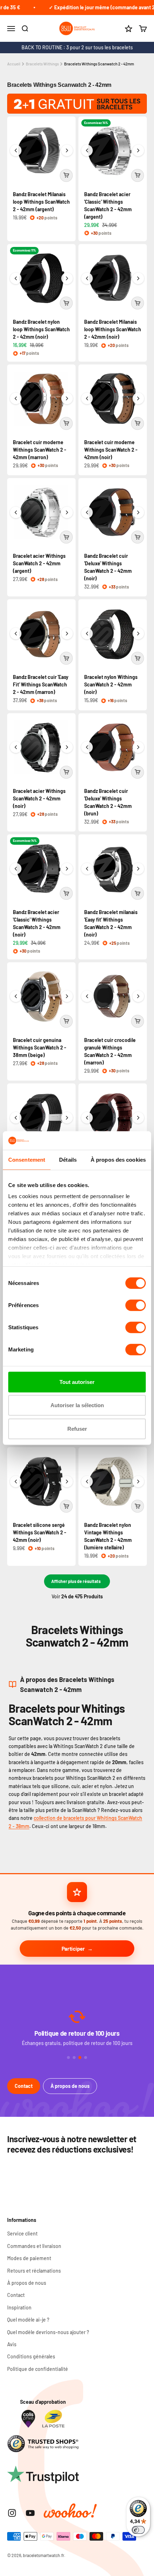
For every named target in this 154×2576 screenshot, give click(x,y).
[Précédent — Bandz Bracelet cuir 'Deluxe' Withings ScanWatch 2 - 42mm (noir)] (87, 512)
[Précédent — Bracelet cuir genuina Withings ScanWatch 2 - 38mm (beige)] (16, 996)
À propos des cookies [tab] (118, 1160)
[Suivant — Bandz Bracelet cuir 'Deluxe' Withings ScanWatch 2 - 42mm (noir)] (138, 512)
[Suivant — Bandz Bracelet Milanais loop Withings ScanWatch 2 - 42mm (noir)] (138, 278)
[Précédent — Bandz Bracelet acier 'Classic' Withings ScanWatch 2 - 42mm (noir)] (16, 869)
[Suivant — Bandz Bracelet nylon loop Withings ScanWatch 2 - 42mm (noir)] (67, 278)
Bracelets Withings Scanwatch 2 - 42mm (99, 64)
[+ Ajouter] (66, 175)
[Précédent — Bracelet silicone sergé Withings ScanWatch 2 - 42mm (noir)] (16, 1481)
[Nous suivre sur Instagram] (12, 2513)
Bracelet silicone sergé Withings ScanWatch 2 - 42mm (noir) (40, 1532)
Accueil (14, 64)
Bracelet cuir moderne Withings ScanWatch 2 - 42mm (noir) (111, 450)
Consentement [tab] (27, 1160)
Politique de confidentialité (38, 2369)
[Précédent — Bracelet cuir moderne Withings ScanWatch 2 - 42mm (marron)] (16, 398)
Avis (12, 2344)
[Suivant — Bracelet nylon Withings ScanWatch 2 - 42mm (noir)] (138, 634)
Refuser (77, 1429)
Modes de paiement (29, 2258)
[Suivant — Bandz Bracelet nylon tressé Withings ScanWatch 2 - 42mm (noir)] (67, 1118)
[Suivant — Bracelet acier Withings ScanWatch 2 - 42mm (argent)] (67, 512)
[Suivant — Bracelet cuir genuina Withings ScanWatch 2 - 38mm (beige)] (67, 996)
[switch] (136, 1305)
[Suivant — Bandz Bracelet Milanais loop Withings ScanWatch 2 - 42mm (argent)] (67, 150)
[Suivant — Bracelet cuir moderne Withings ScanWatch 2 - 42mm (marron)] (67, 398)
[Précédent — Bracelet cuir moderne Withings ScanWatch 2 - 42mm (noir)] (87, 398)
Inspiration (19, 2307)
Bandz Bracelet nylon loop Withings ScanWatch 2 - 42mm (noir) (41, 329)
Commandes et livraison (34, 2246)
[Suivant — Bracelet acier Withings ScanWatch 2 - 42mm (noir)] (67, 747)
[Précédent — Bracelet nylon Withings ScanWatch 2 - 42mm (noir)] (87, 634)
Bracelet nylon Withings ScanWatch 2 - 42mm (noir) (111, 684)
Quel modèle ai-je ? (28, 2320)
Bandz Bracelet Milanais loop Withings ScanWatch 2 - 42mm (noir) (113, 329)
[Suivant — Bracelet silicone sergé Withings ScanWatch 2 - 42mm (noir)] (67, 1481)
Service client (22, 2233)
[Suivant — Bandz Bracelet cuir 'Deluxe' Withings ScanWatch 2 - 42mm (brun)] (138, 747)
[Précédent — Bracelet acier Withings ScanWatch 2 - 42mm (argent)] (16, 512)
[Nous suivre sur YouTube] (30, 2513)
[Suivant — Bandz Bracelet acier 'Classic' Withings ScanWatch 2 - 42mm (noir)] (67, 869)
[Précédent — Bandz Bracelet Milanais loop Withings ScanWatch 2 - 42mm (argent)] (16, 150)
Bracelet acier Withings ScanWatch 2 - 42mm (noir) (39, 798)
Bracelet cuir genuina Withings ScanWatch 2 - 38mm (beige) (40, 1048)
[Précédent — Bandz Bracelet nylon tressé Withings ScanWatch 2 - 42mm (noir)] (16, 1118)
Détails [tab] (68, 1160)
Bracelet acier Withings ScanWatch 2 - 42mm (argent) (39, 563)
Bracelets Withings (42, 64)
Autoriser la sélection (77, 1405)
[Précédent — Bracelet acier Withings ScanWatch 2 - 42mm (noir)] (16, 747)
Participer (73, 1949)
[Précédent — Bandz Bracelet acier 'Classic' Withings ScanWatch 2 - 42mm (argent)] (87, 150)
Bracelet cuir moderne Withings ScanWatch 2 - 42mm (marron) (40, 450)
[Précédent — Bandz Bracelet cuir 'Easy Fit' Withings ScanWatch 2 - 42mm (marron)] (16, 634)
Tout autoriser (77, 1382)
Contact (24, 2086)
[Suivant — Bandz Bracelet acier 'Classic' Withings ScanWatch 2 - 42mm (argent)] (138, 150)
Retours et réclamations (34, 2271)
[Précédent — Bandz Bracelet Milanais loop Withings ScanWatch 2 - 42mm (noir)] (87, 278)
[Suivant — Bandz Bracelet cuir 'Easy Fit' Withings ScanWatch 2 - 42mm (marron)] (67, 634)
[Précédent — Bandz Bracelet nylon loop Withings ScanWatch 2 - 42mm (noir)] (16, 278)
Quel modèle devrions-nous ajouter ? (48, 2332)
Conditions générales (31, 2356)
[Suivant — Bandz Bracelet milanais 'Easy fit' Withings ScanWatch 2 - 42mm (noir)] (138, 869)
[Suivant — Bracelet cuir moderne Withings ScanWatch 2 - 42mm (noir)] (138, 398)
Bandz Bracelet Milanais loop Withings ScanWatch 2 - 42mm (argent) (41, 202)
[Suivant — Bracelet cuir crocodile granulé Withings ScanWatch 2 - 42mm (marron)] (138, 996)
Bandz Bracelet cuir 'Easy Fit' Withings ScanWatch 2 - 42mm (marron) (41, 684)
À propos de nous (70, 2086)
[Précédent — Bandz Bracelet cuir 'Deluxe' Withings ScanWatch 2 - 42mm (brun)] (87, 747)
